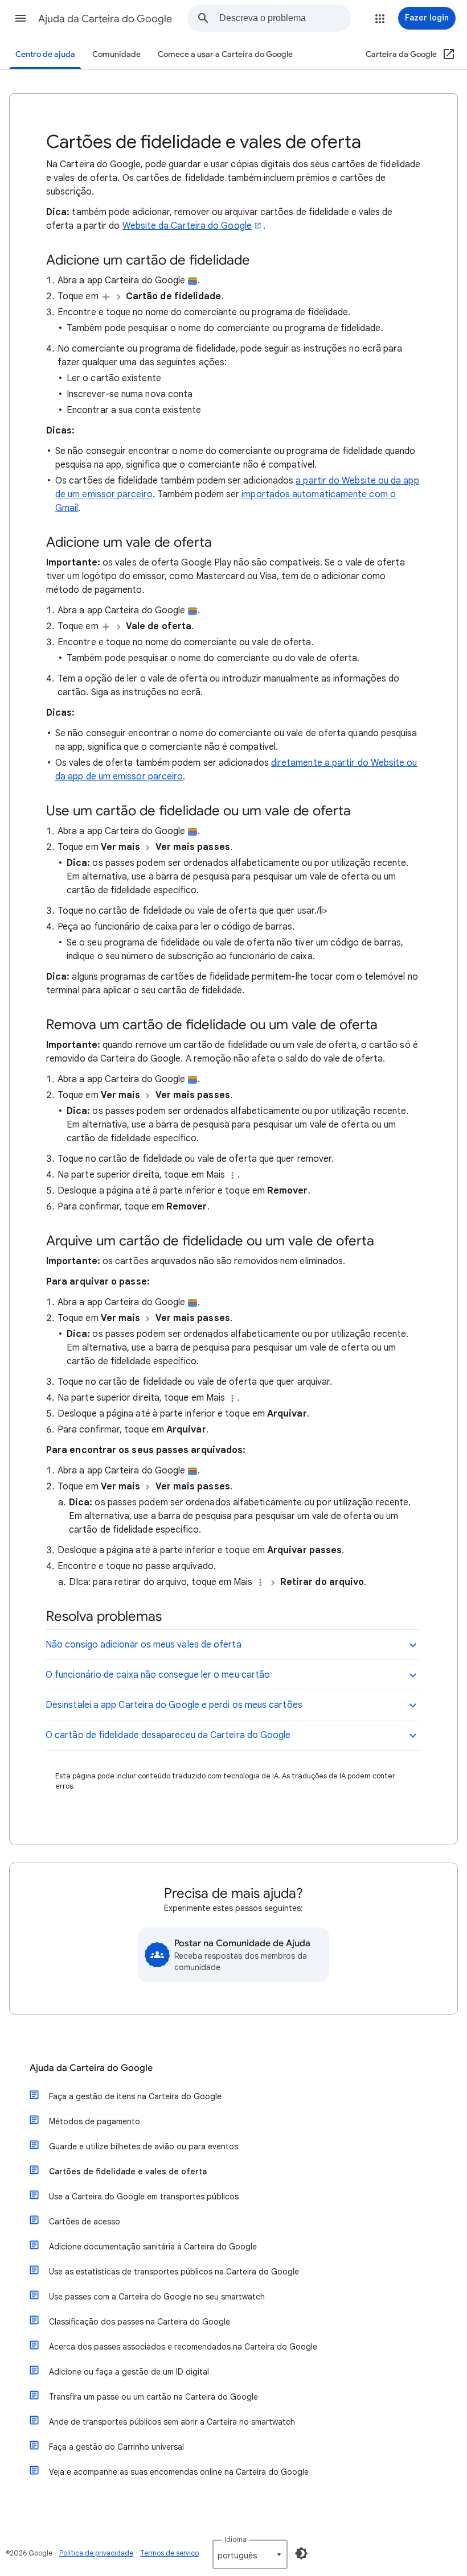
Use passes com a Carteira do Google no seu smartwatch (157, 2297)
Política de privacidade (96, 2553)
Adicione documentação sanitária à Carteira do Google (153, 2247)
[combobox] (285, 18)
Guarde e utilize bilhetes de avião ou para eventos (144, 2146)
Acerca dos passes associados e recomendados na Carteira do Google (183, 2347)
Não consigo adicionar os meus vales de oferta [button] (144, 1645)
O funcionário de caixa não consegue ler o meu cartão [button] (158, 1675)
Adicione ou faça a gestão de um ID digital (129, 2372)
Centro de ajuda (45, 54)
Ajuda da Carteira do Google (105, 19)
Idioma (235, 2539)
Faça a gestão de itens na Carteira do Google (135, 2096)
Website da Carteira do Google (187, 226)
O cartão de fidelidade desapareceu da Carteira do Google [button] (168, 1735)
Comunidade (116, 54)
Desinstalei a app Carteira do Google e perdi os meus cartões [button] (174, 1705)
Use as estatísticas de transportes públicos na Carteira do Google (174, 2272)
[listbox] (250, 2554)
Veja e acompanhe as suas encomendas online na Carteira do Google (179, 2472)
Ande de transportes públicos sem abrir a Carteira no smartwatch (172, 2422)
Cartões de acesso (85, 2222)
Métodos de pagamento (95, 2121)
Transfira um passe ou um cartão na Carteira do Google (153, 2397)
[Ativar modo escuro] (301, 2553)
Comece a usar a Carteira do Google (225, 54)
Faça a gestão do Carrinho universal (116, 2447)
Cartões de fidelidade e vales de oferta (128, 2172)
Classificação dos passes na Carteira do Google (140, 2322)
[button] (21, 18)
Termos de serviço (169, 2553)
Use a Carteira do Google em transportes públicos (144, 2197)
